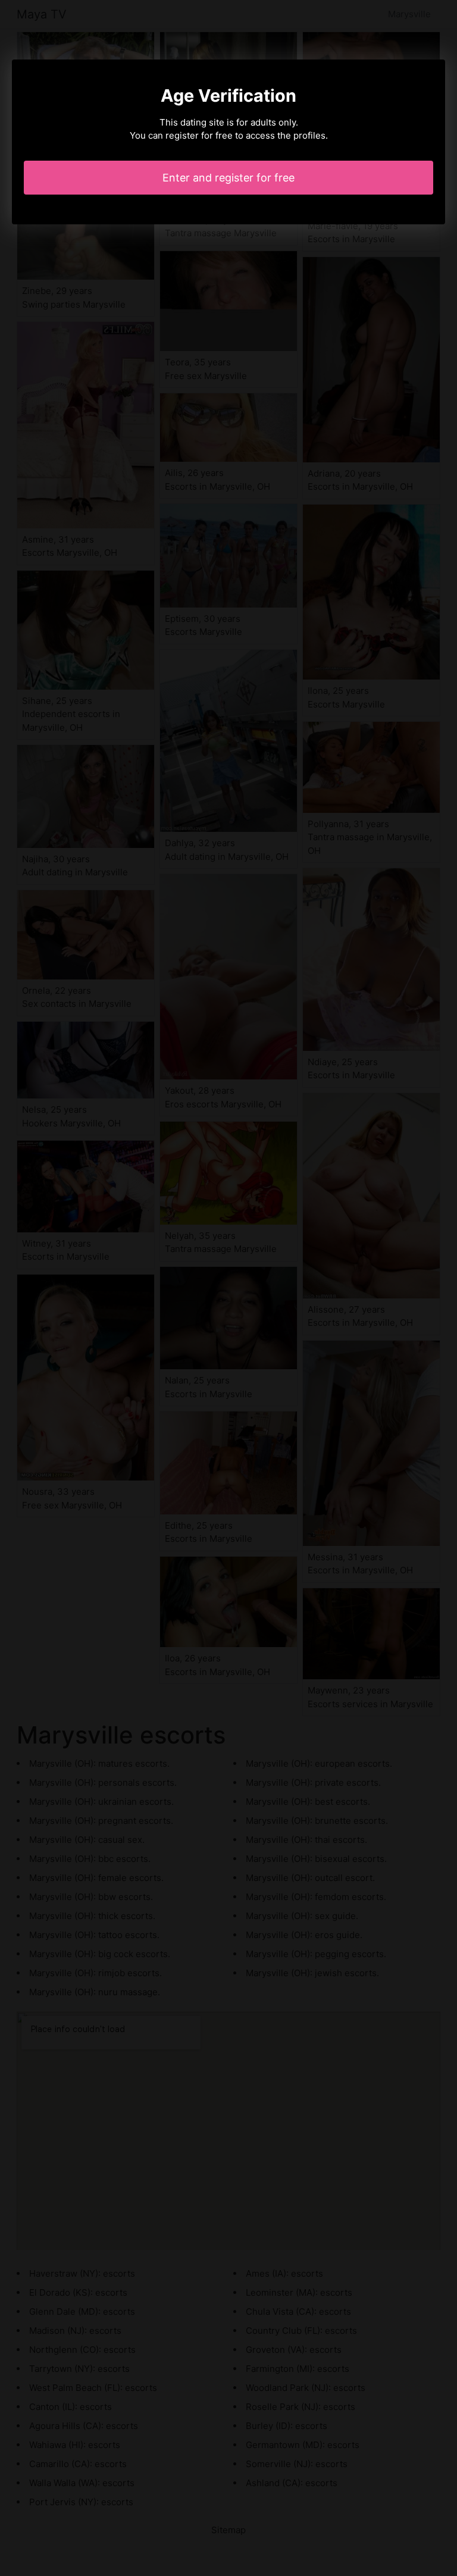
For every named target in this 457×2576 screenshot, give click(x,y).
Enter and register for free (228, 178)
